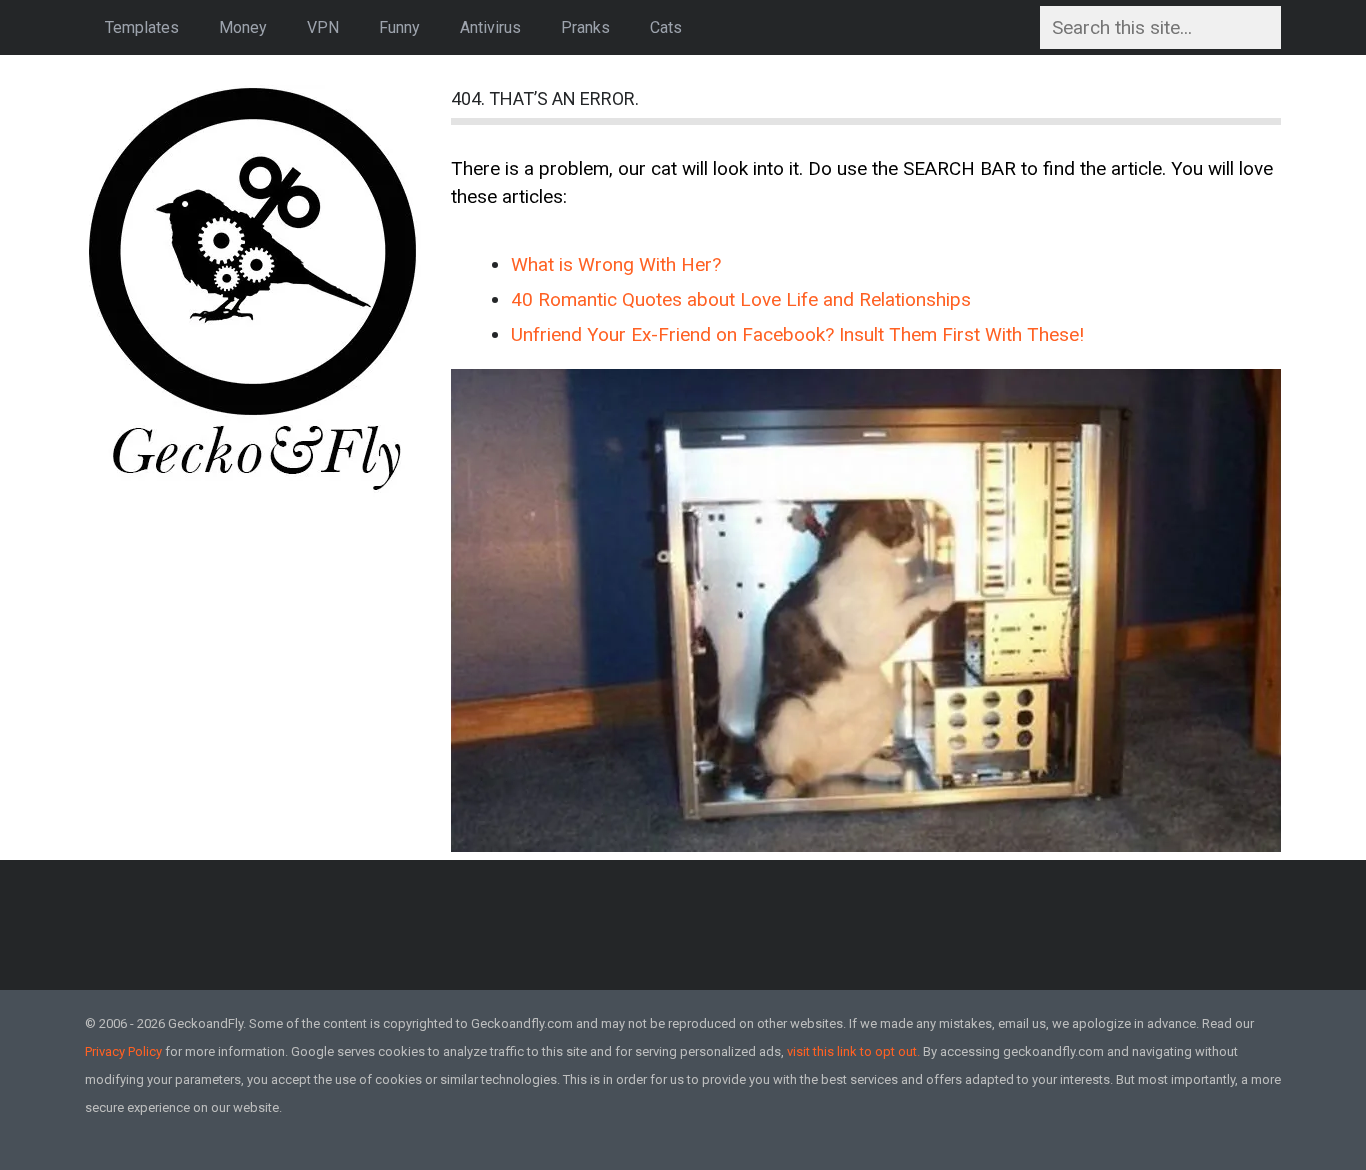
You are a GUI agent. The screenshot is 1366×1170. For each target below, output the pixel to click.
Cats (666, 27)
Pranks (585, 27)
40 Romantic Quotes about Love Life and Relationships (741, 299)
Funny (399, 27)
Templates (142, 27)
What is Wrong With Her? (616, 264)
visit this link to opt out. (853, 1051)
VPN (323, 27)
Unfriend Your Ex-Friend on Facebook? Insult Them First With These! (797, 334)
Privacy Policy (123, 1051)
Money (243, 27)
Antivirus (490, 27)
